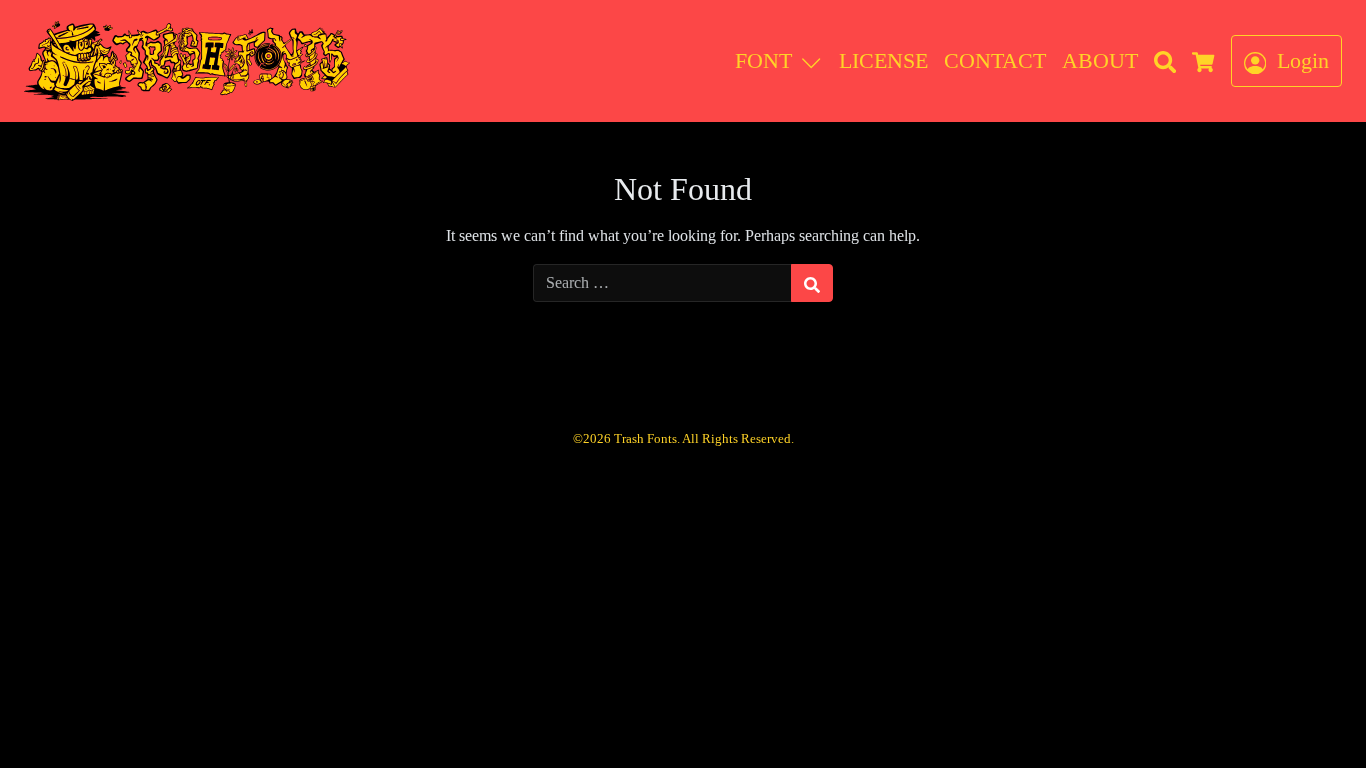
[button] (815, 61)
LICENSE (883, 60)
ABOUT (1100, 60)
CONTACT (995, 60)
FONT (763, 60)
